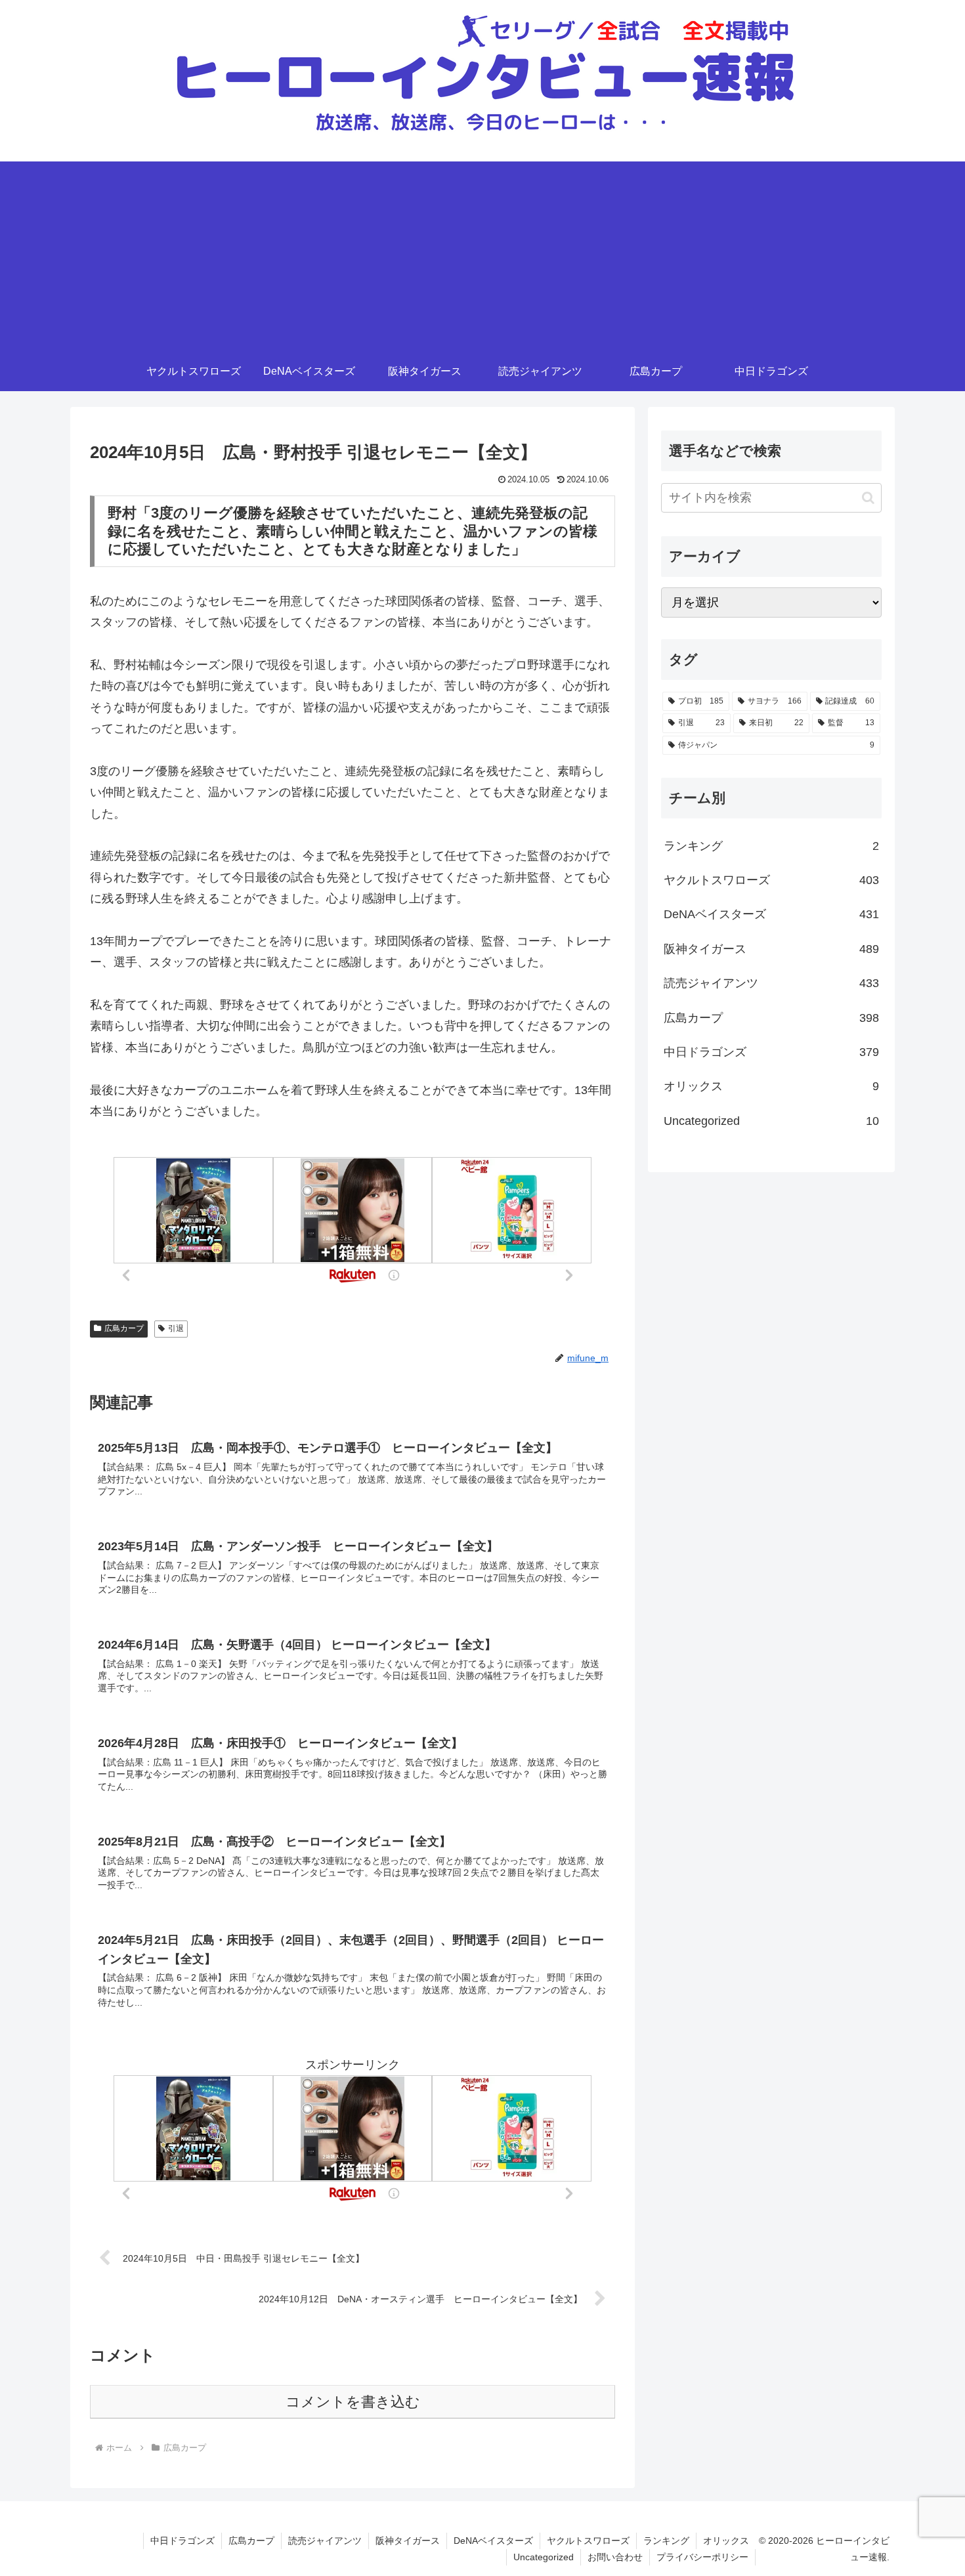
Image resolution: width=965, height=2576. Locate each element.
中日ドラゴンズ (182, 2541)
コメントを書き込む (353, 2402)
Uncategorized (544, 2557)
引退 (176, 1328)
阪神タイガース (408, 2541)
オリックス (726, 2541)
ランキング (666, 2541)
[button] (868, 498)
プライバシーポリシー (702, 2557)
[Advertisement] (482, 253)
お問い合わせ (615, 2557)
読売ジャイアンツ (325, 2541)
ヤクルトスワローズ (588, 2541)
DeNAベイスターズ (493, 2541)
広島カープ (124, 1328)
